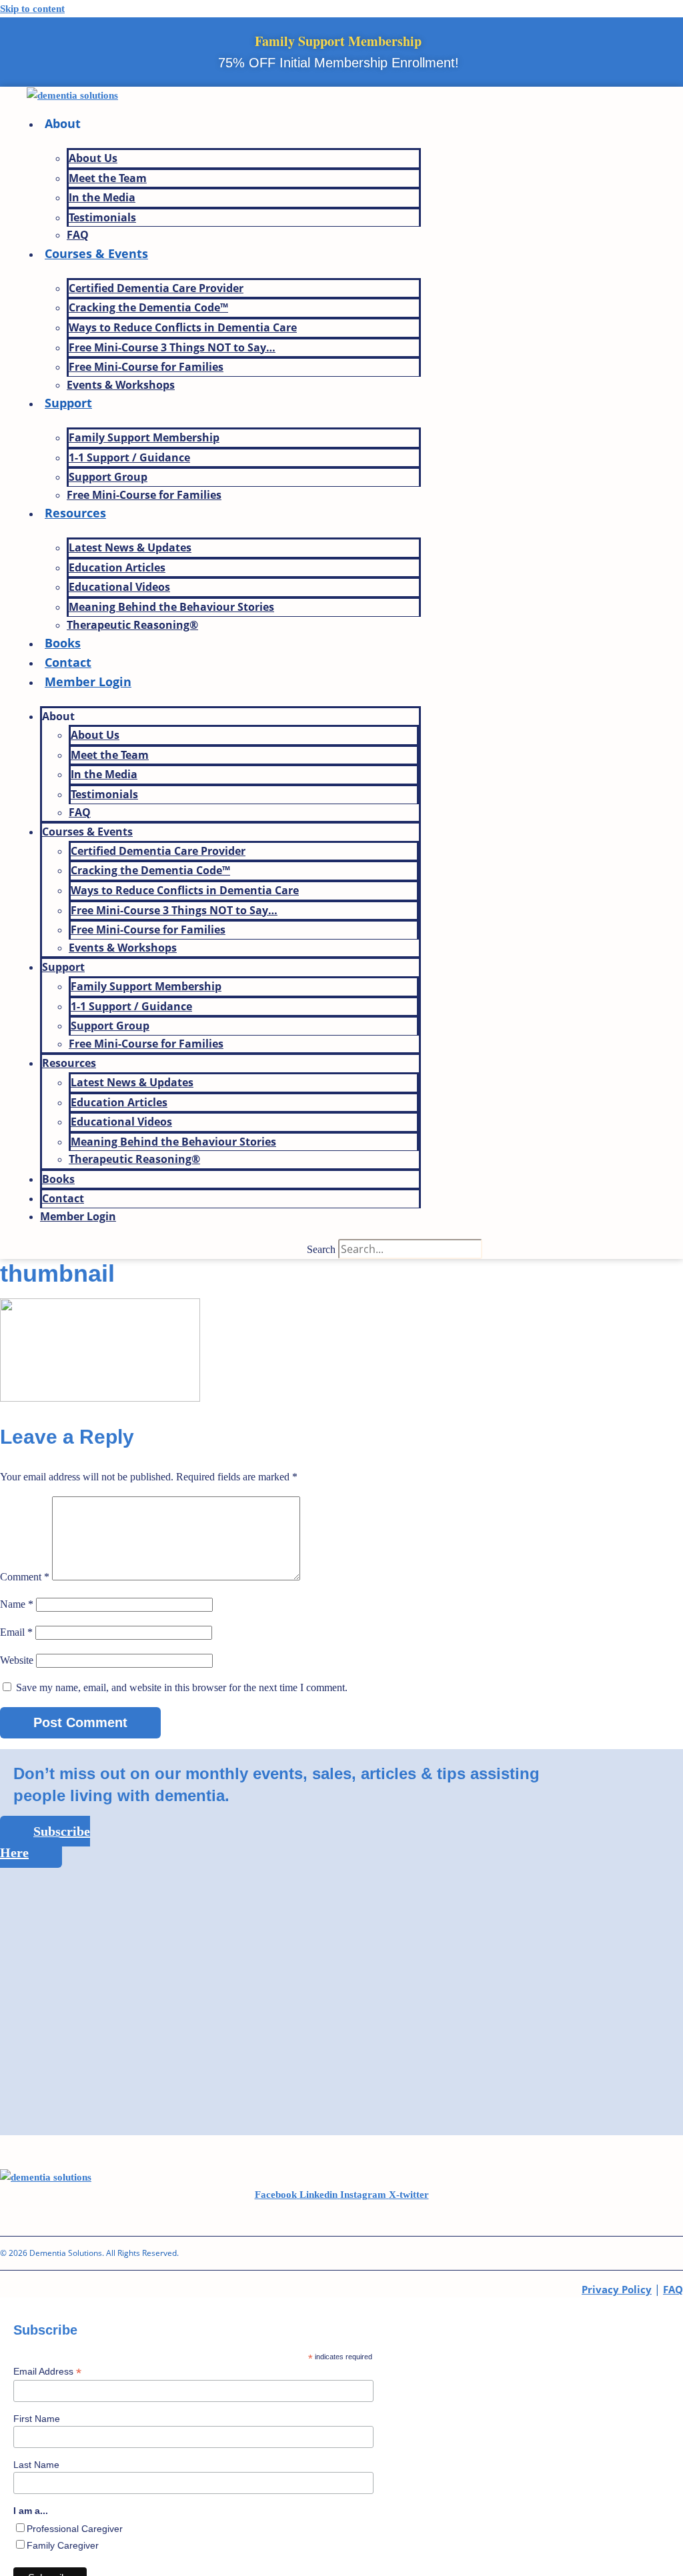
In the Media (102, 197)
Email (16, 1632)
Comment (25, 1577)
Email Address (47, 2372)
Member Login (88, 682)
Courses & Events (96, 253)
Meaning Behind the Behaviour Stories (171, 607)
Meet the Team (108, 178)
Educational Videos (119, 587)
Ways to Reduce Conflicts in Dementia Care (183, 327)
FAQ (78, 235)
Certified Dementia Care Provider (156, 288)
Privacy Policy (617, 2289)
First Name (37, 2419)
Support (68, 403)
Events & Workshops (121, 385)
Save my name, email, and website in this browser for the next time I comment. (182, 1687)
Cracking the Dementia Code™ (148, 307)
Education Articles (117, 567)
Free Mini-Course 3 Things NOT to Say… (172, 347)
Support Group (108, 477)
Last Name (36, 2465)
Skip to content (32, 9)
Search (321, 1249)
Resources (75, 513)
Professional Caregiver (75, 2529)
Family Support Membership (144, 437)
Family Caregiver (63, 2545)
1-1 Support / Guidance (129, 457)
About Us (93, 158)
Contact (68, 662)
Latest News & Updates (130, 547)
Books (63, 643)
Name (17, 1604)
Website (17, 1660)
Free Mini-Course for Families (146, 367)
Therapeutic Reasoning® (132, 625)
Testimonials (102, 217)
